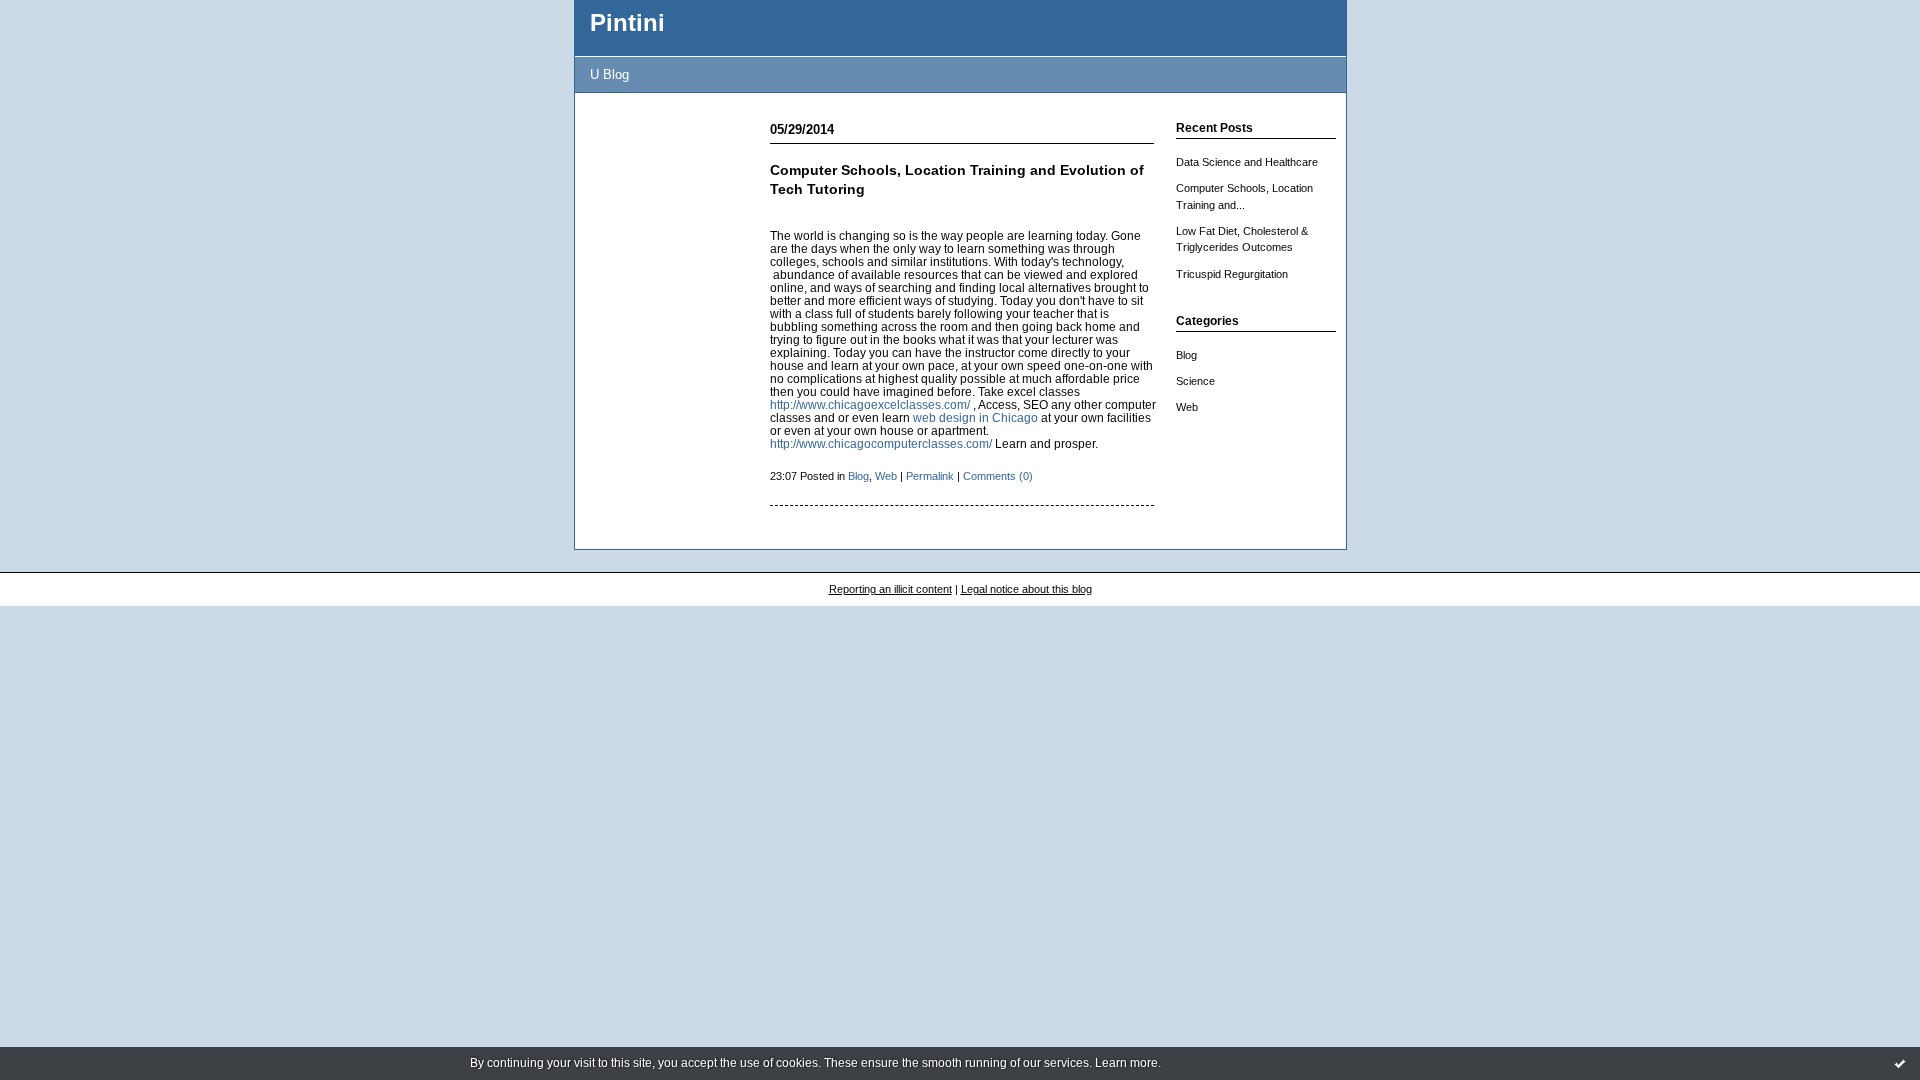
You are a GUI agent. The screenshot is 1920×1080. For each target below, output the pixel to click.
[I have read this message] (1900, 1063)
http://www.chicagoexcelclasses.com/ (870, 404)
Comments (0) (998, 476)
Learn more (1126, 1063)
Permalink (930, 476)
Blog (1186, 355)
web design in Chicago (975, 417)
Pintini (627, 23)
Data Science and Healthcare (1247, 162)
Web (1187, 407)
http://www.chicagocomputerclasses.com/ (881, 443)
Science (1195, 381)
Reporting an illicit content (890, 589)
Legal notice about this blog (1026, 589)
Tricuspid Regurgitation (1232, 274)
